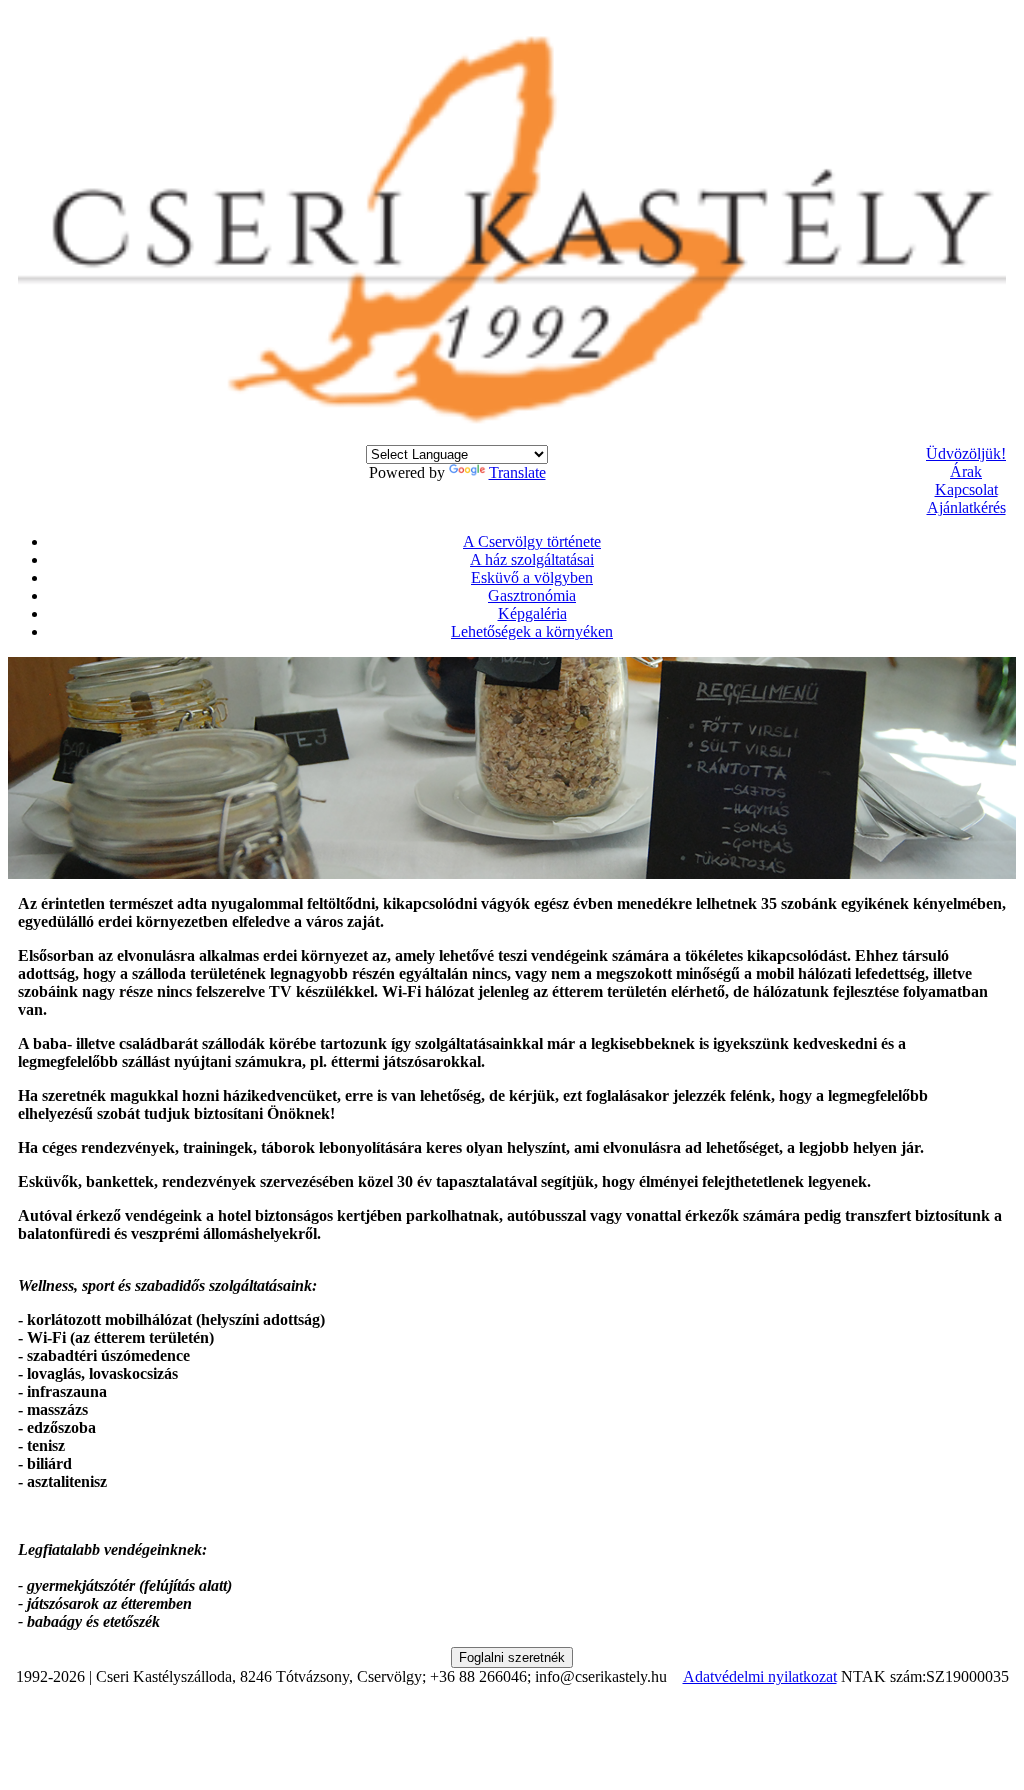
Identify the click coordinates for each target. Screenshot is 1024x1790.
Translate (517, 472)
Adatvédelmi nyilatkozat (760, 1676)
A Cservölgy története (532, 541)
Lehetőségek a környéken (532, 631)
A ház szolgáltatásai (532, 559)
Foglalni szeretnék (512, 1657)
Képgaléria (532, 613)
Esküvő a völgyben (532, 577)
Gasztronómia (532, 595)
